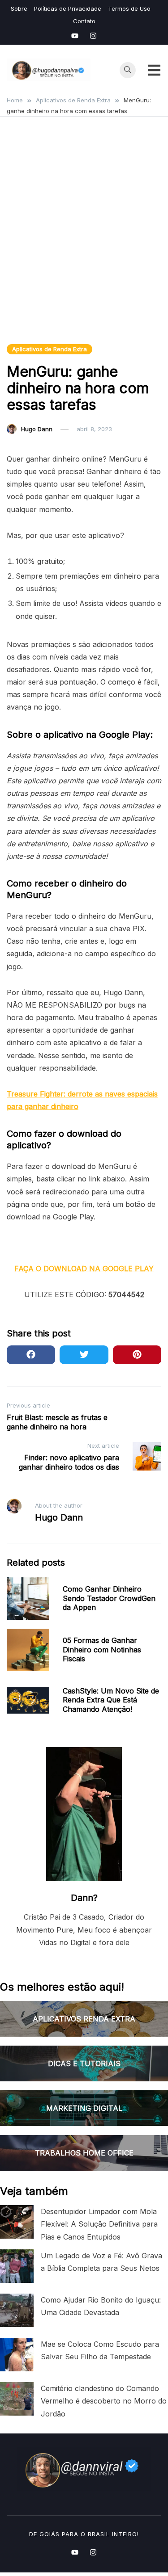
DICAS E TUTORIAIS (84, 2063)
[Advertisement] (84, 241)
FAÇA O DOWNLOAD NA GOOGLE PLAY (84, 1269)
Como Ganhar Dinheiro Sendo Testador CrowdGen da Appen (109, 1598)
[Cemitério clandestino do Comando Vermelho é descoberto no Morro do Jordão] (17, 2399)
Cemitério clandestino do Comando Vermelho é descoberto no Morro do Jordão (104, 2401)
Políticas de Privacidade (68, 8)
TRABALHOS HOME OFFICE (84, 2153)
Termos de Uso (129, 8)
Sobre (19, 8)
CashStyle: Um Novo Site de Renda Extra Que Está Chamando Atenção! (111, 1700)
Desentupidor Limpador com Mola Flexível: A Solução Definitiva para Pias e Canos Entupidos (99, 2224)
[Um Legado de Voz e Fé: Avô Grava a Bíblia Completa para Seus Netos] (17, 2266)
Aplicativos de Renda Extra (50, 349)
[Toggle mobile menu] (154, 70)
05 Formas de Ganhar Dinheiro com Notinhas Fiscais (102, 1650)
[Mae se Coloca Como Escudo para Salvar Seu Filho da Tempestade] (17, 2355)
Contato (84, 21)
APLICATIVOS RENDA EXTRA (84, 2019)
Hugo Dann (37, 429)
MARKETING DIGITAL (84, 2108)
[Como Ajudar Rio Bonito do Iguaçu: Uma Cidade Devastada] (17, 2310)
